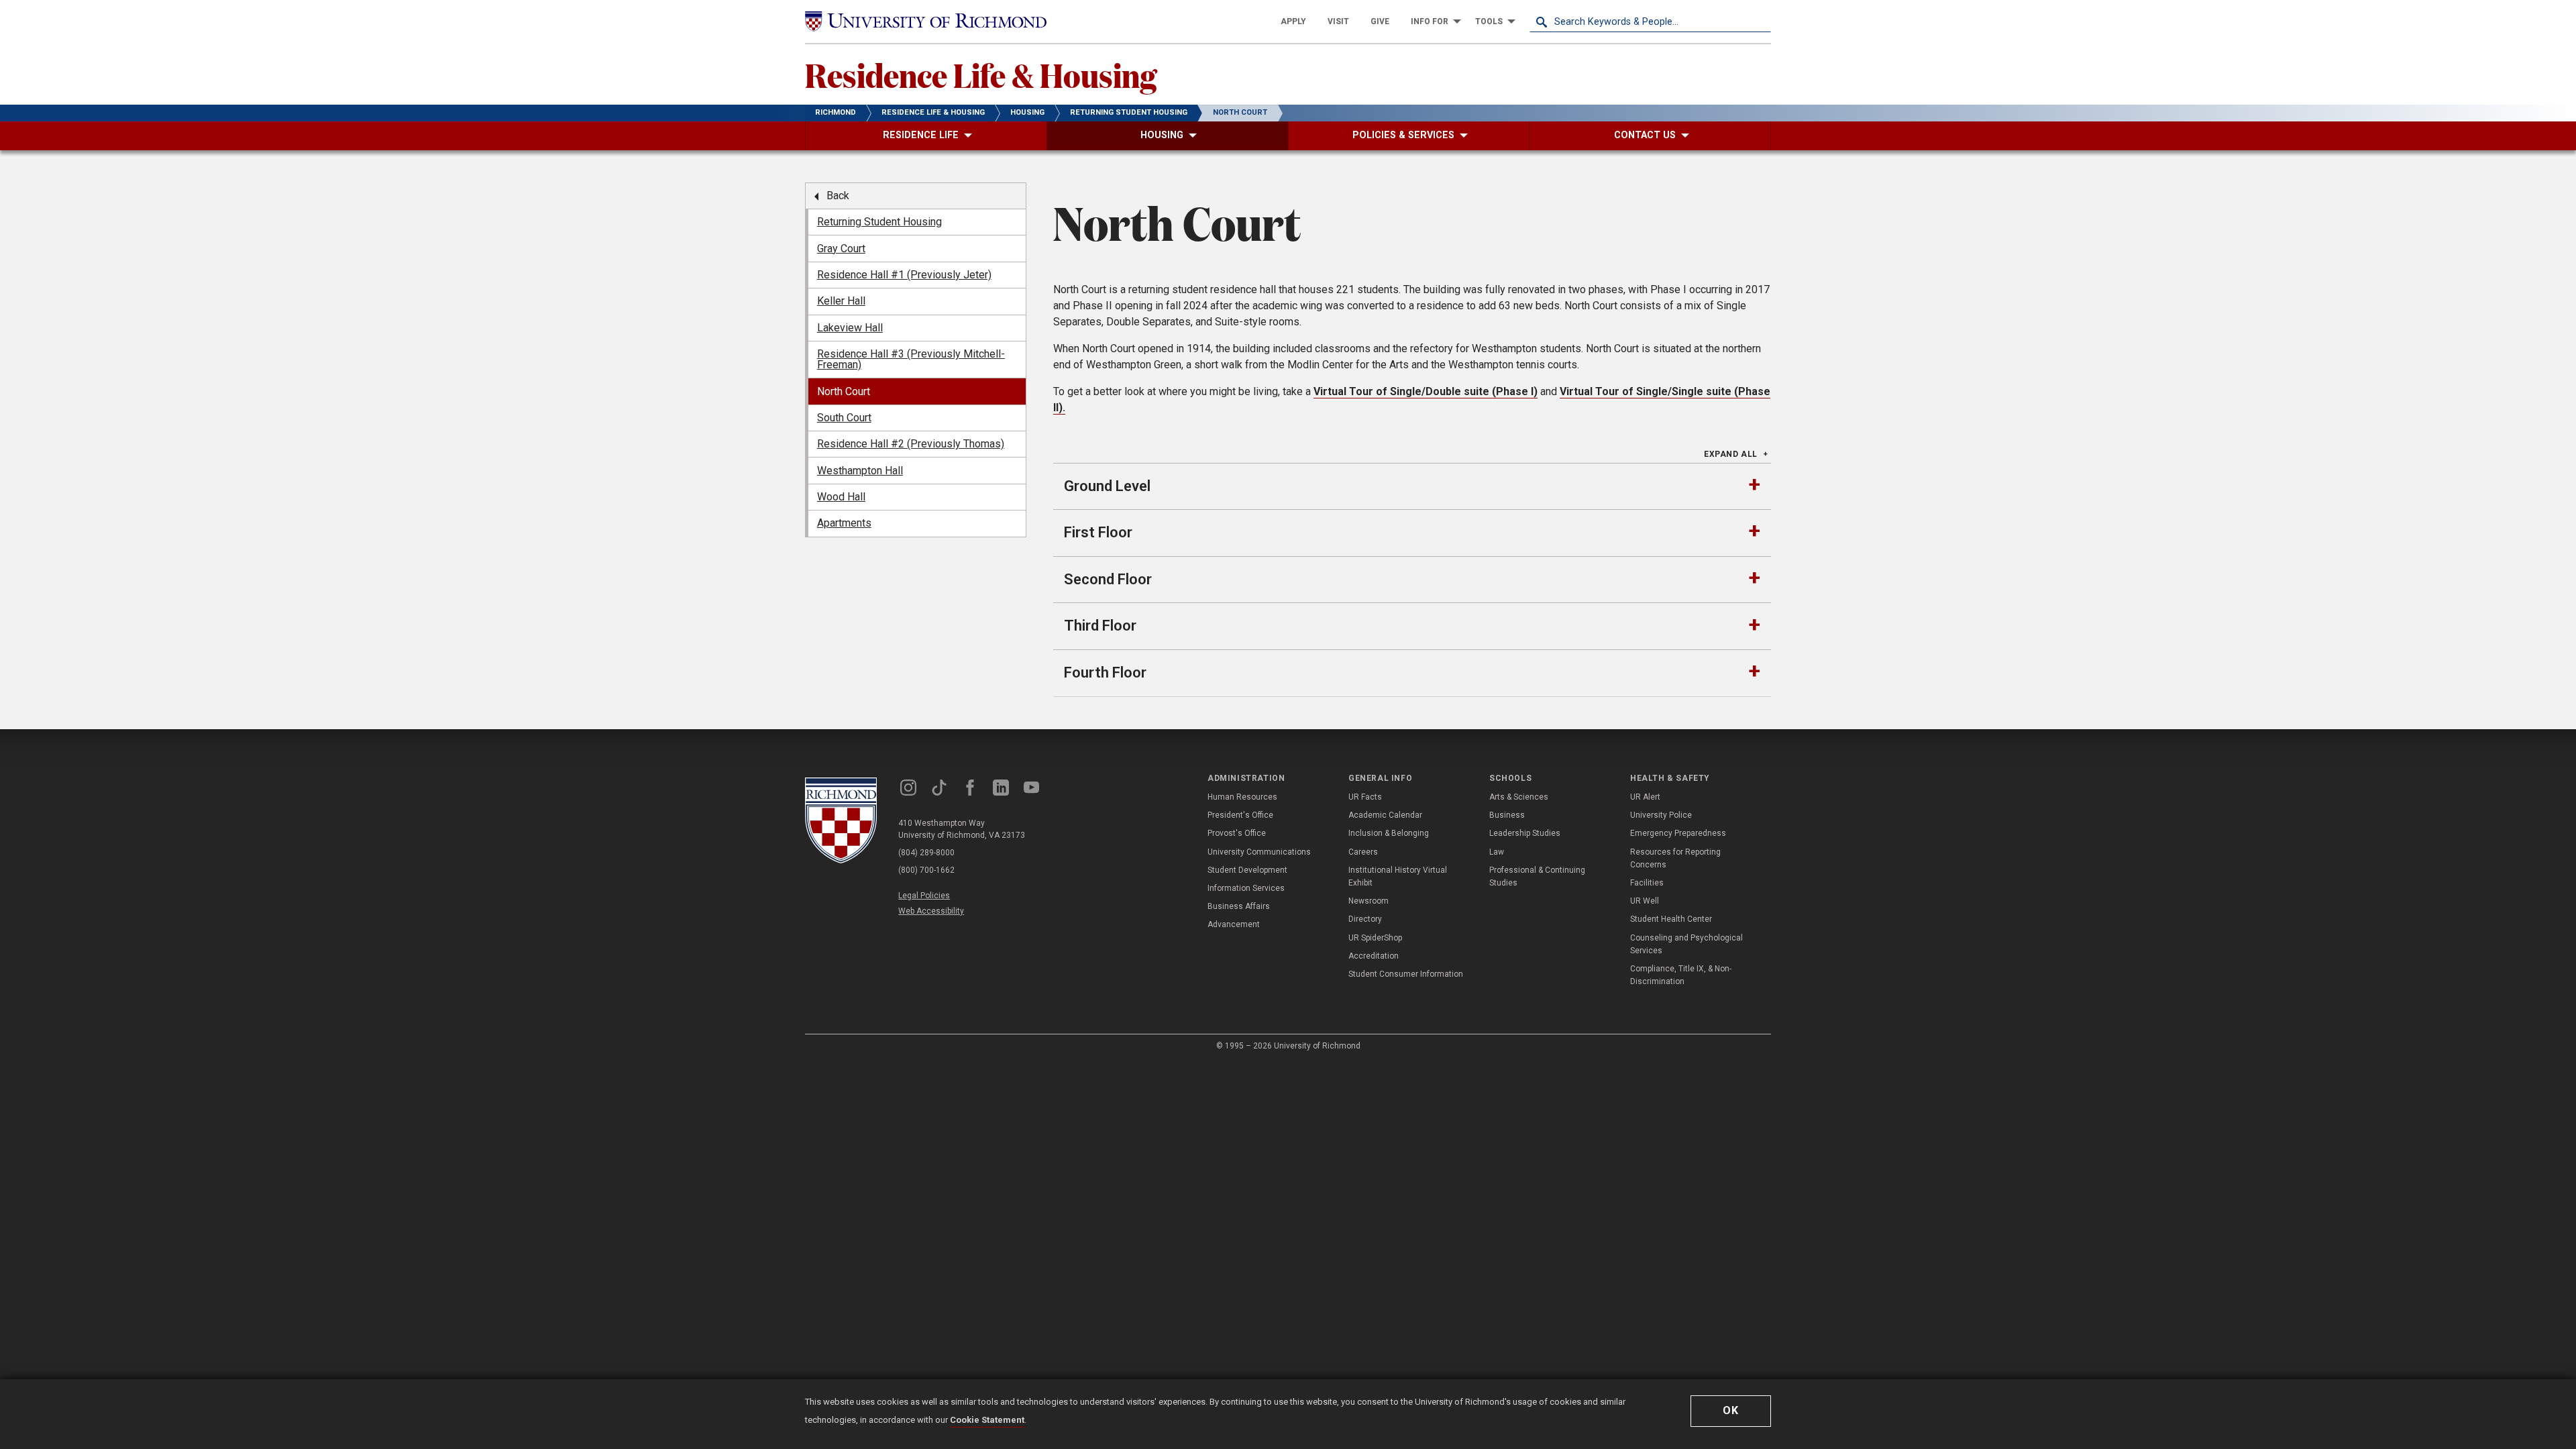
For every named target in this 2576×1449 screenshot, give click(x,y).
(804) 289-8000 (926, 853)
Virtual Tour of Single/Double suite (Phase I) (1426, 391)
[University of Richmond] (926, 21)
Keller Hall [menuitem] (841, 301)
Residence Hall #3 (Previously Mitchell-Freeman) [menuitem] (911, 359)
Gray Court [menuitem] (841, 249)
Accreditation (1374, 956)
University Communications (1259, 852)
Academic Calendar (1385, 815)
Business (1507, 815)
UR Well (1645, 901)
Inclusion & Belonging (1389, 833)
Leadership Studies (1525, 833)
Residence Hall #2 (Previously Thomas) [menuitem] (911, 444)
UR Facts (1365, 797)
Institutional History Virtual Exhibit (1398, 876)
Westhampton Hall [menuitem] (860, 471)
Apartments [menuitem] (844, 523)
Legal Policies (924, 896)
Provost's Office (1237, 833)
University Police (1661, 815)
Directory (1365, 919)
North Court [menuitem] (844, 391)
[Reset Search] (1760, 21)
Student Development (1247, 870)
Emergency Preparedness (1678, 833)
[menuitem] (1293, 21)
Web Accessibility (931, 911)
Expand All (1731, 454)
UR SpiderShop (1375, 938)
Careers (1363, 852)
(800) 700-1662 (926, 870)
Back (838, 196)
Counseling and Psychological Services (1686, 944)
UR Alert (1645, 797)
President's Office (1240, 815)
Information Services (1246, 888)
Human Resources (1242, 797)
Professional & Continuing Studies (1537, 876)
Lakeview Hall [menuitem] (850, 328)
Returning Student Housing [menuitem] (879, 222)
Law (1497, 852)
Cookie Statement (987, 1420)
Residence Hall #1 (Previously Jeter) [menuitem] (904, 275)
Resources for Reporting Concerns (1675, 858)
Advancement (1234, 924)
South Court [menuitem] (844, 418)
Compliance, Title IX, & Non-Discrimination (1681, 975)
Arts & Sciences (1519, 797)
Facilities (1647, 883)
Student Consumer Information (1406, 974)
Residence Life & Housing (981, 74)
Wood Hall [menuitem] (841, 497)
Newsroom (1368, 901)
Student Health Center (1671, 919)
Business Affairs (1239, 906)
